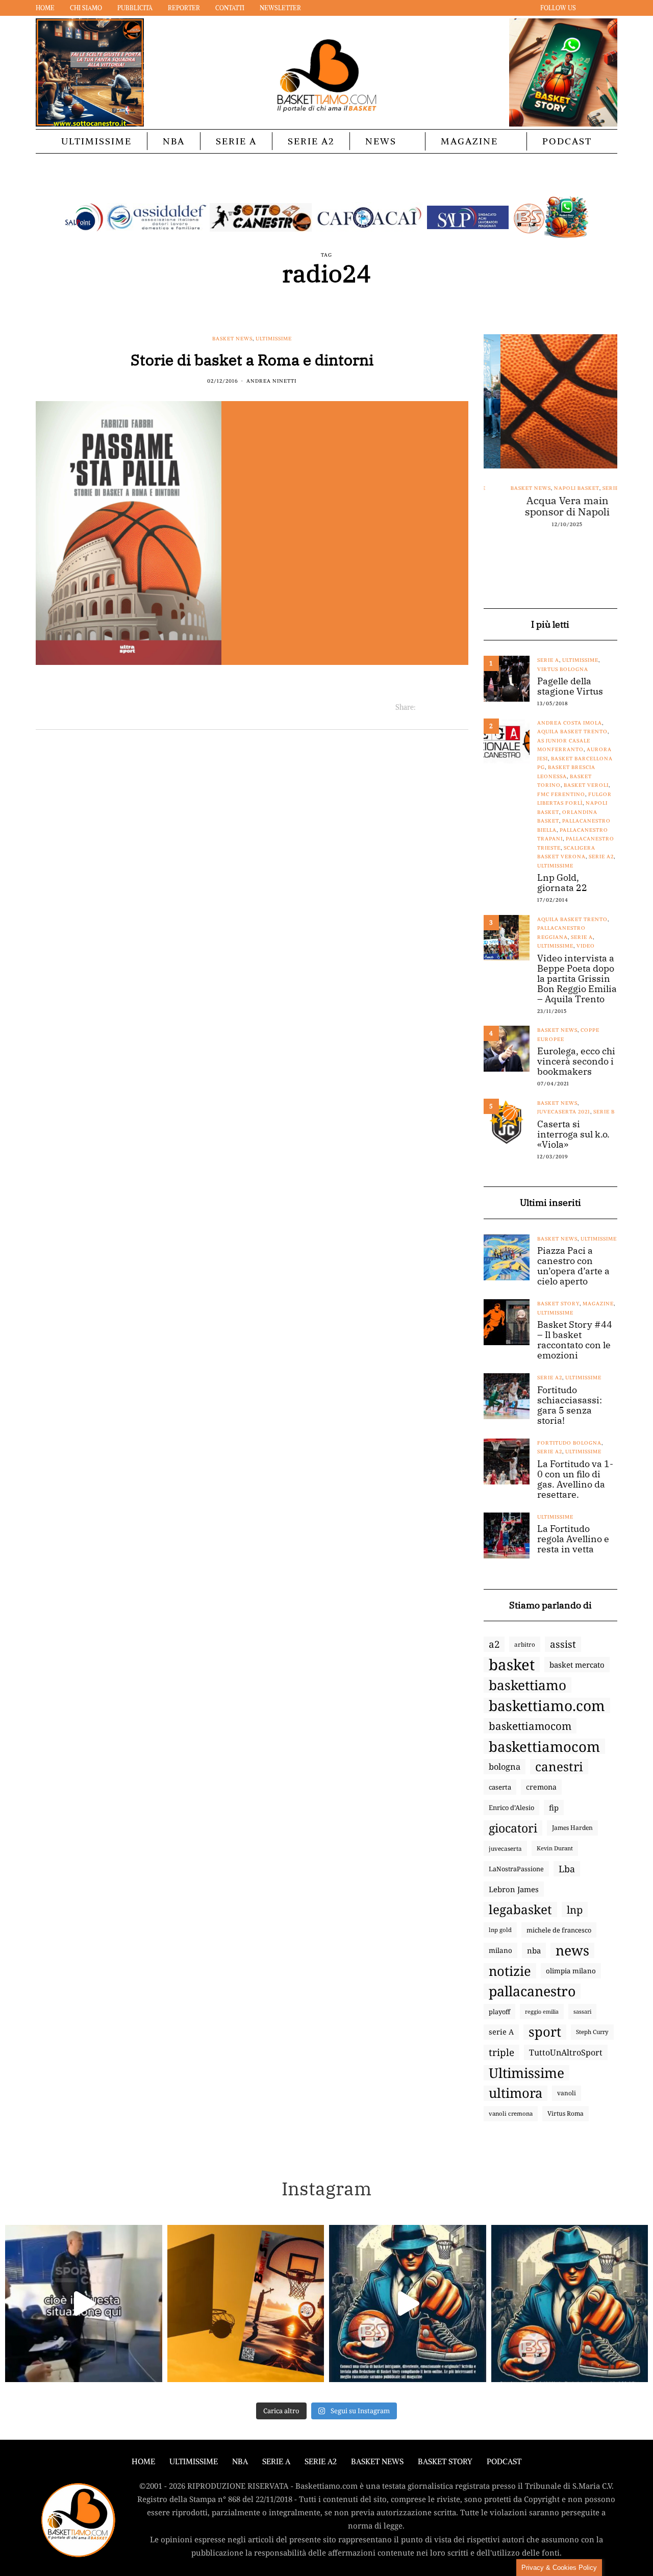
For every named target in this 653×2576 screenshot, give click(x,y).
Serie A (236, 141)
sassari (582, 2011)
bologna (505, 1766)
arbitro (525, 1644)
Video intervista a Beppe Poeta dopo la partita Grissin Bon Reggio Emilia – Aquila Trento (577, 979)
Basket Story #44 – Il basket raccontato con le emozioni (575, 1340)
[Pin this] (462, 707)
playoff (499, 2012)
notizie (510, 1971)
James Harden (572, 1828)
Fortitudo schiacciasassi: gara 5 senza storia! (570, 1405)
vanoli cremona (511, 2113)
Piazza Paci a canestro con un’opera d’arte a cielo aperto (573, 1266)
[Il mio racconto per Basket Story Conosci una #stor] (408, 2303)
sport (545, 2032)
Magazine (469, 141)
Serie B (604, 1112)
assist (563, 1644)
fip (554, 1807)
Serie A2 (311, 141)
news (572, 1950)
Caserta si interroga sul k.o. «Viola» (573, 1134)
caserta (500, 1787)
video (586, 946)
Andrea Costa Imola (570, 723)
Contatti (230, 8)
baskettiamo (528, 1685)
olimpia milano (571, 1971)
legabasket (520, 1910)
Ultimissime (96, 141)
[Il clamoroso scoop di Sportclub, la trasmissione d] (84, 2303)
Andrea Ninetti (271, 381)
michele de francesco (559, 1930)
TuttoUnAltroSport (566, 2052)
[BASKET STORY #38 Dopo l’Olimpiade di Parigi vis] (246, 2303)
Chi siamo (86, 8)
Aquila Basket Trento (572, 732)
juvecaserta (505, 1848)
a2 (494, 1644)
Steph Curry (592, 2032)
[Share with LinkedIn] (449, 707)
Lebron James (514, 1889)
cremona (541, 1787)
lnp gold (500, 1930)
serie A (501, 2032)
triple (501, 2052)
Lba (567, 1869)
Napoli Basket (559, 488)
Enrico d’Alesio (511, 1807)
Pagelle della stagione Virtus (570, 686)
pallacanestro (532, 1991)
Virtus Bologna (563, 669)
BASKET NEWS (377, 2461)
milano (500, 1950)
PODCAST (567, 141)
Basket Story (558, 1304)
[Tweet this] (436, 707)
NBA (174, 141)
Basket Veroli (586, 785)
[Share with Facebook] (424, 707)
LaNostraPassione (516, 1869)
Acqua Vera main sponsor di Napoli (550, 506)
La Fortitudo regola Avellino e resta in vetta (573, 1539)
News (381, 141)
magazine (598, 1304)
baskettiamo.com (547, 1705)
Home (45, 8)
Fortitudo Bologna (569, 1443)
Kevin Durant (555, 1848)
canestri (559, 1767)
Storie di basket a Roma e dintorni (252, 360)
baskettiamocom (530, 1726)
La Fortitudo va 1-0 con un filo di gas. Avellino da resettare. (575, 1479)
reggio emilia (542, 2012)
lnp (575, 1910)
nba (534, 1950)
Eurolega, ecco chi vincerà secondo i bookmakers (576, 1061)
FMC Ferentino (561, 794)
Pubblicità (135, 8)
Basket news (232, 339)
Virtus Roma (566, 2113)
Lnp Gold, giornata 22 (562, 883)
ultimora (516, 2093)
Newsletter (280, 8)
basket (512, 1665)
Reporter (184, 8)
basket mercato (577, 1665)
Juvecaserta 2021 (564, 1112)
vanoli (567, 2093)
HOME (143, 2461)
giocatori (513, 1828)
